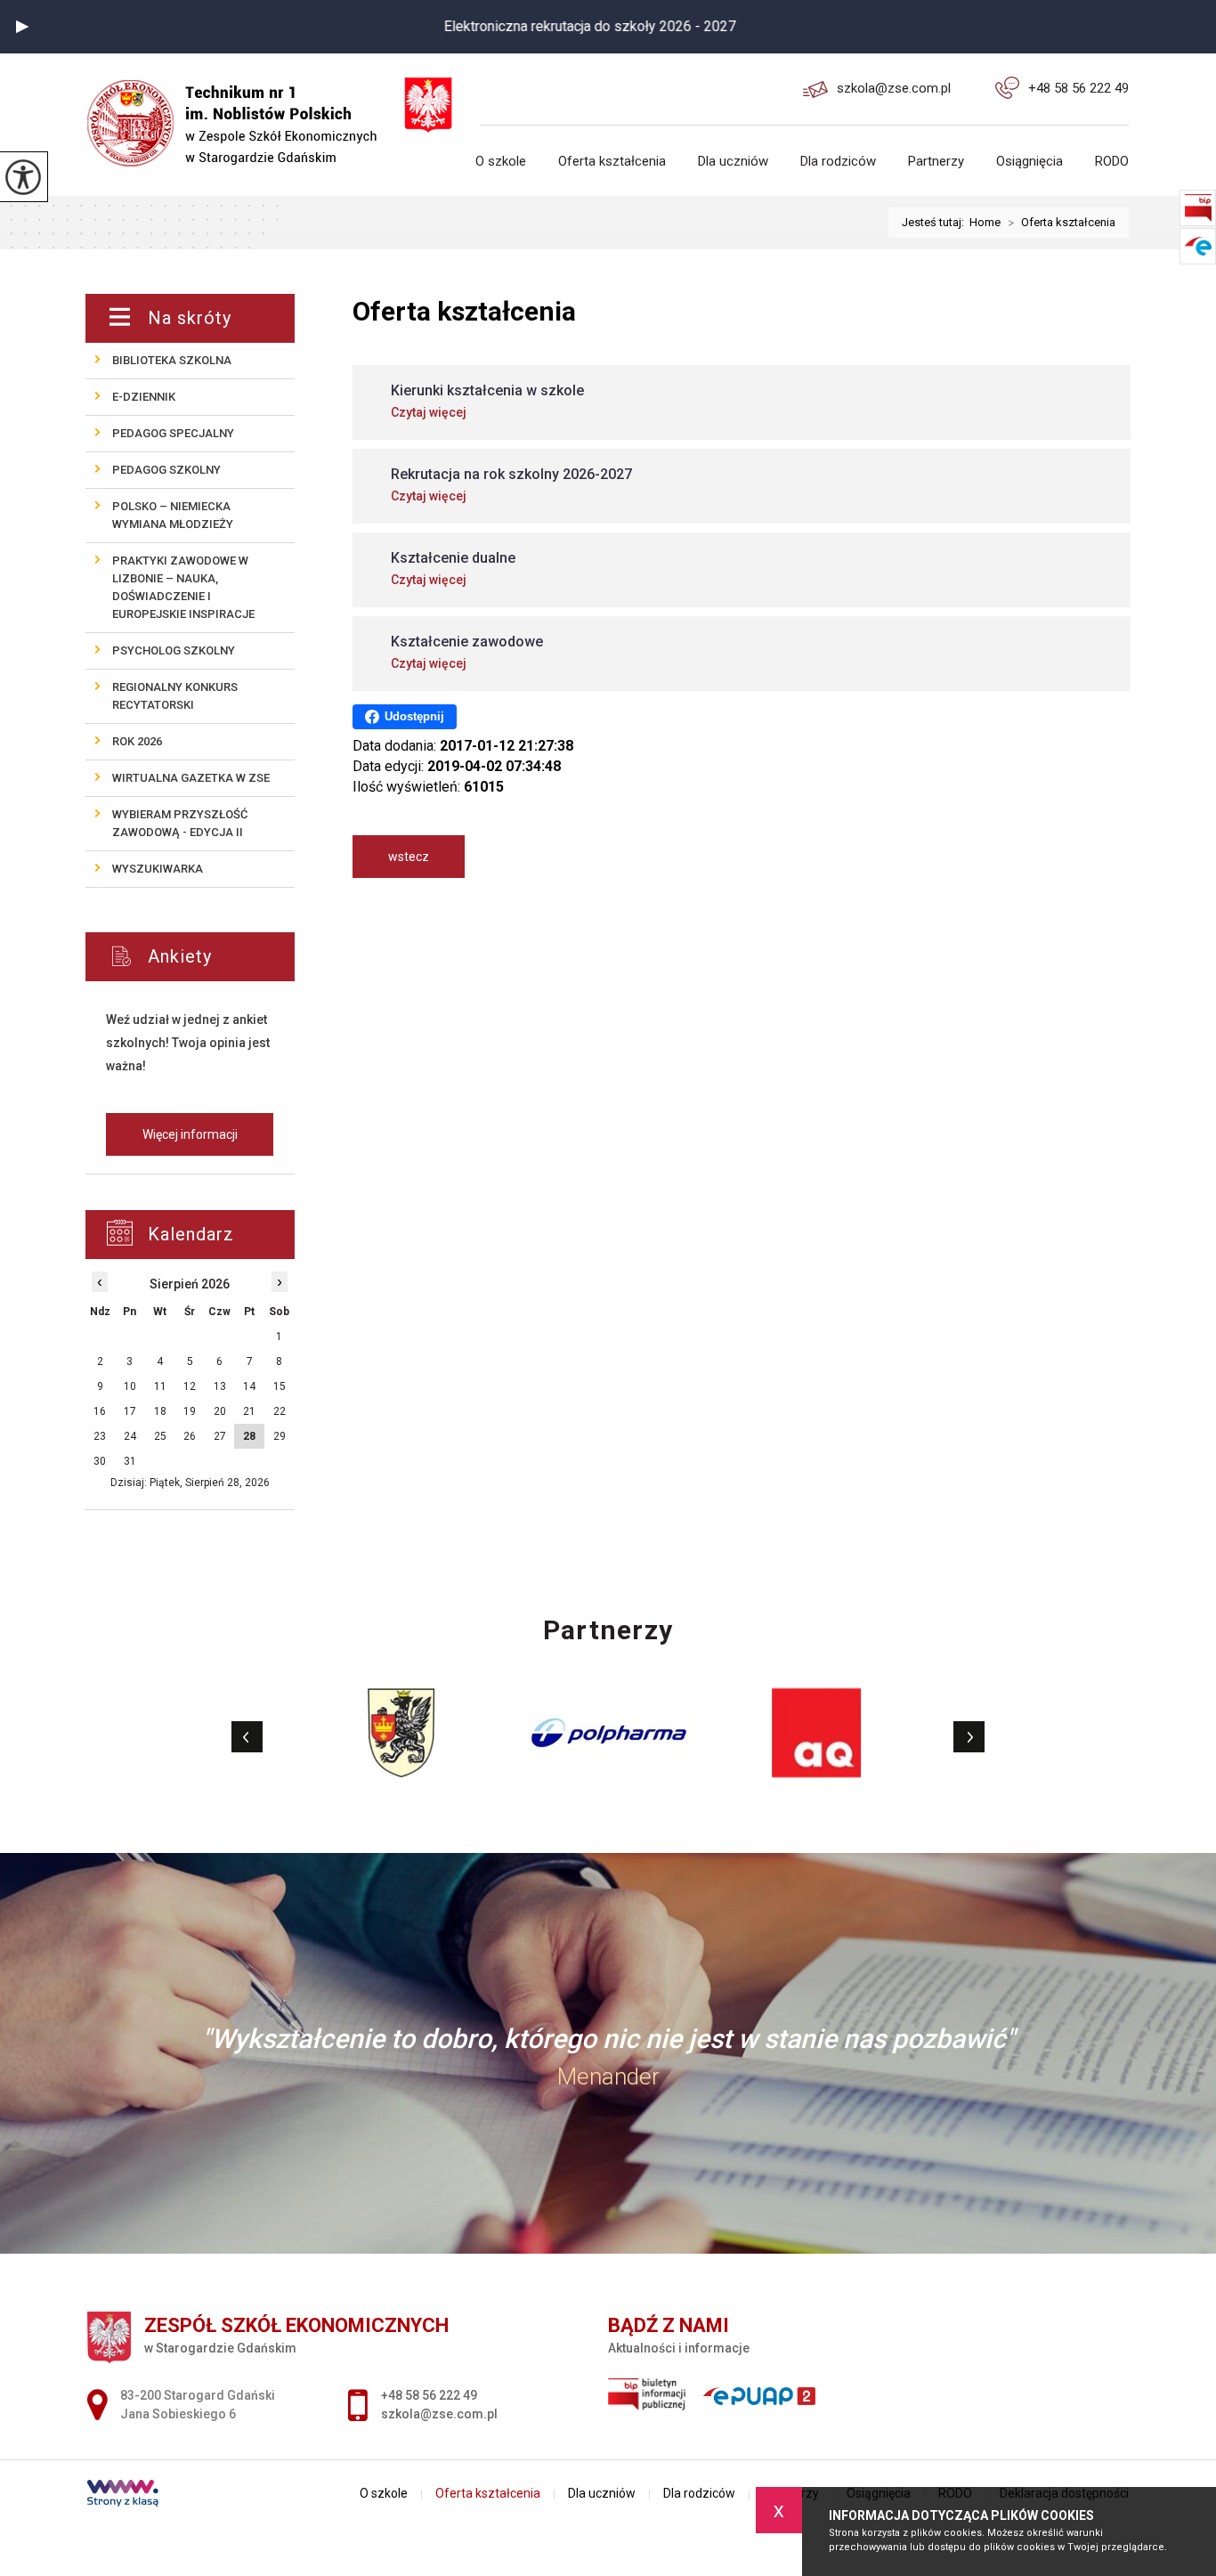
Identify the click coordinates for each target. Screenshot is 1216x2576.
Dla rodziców (838, 162)
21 (249, 1411)
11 (160, 1386)
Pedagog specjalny (173, 433)
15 (280, 1386)
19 (190, 1411)
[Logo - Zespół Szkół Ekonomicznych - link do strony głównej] (243, 110)
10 (130, 1386)
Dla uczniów (733, 162)
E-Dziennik (144, 397)
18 (160, 1411)
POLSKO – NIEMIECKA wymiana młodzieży (173, 515)
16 (100, 1411)
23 (100, 1436)
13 (220, 1386)
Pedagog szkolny (166, 470)
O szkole (501, 162)
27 (220, 1436)
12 (190, 1386)
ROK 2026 (137, 741)
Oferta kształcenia (612, 162)
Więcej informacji (190, 1134)
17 (130, 1411)
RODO (1112, 162)
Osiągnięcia (1030, 162)
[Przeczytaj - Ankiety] (217, 957)
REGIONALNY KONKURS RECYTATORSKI (175, 696)
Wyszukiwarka (158, 869)
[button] (22, 27)
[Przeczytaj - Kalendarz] (211, 1235)
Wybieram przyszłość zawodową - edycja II (180, 823)
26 (190, 1436)
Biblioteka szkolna (172, 360)
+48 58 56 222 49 (1078, 88)
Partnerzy (936, 162)
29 (280, 1436)
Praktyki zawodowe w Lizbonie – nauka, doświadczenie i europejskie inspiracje (183, 587)
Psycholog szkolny (174, 650)
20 (220, 1411)
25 (160, 1436)
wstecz (409, 857)
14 (249, 1386)
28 (249, 1436)
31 (130, 1461)
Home (985, 222)
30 (100, 1461)
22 (280, 1411)
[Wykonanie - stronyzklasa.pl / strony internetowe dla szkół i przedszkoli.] (123, 2495)
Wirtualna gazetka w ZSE (191, 778)
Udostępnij (414, 716)
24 (130, 1436)
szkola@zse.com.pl (894, 88)
